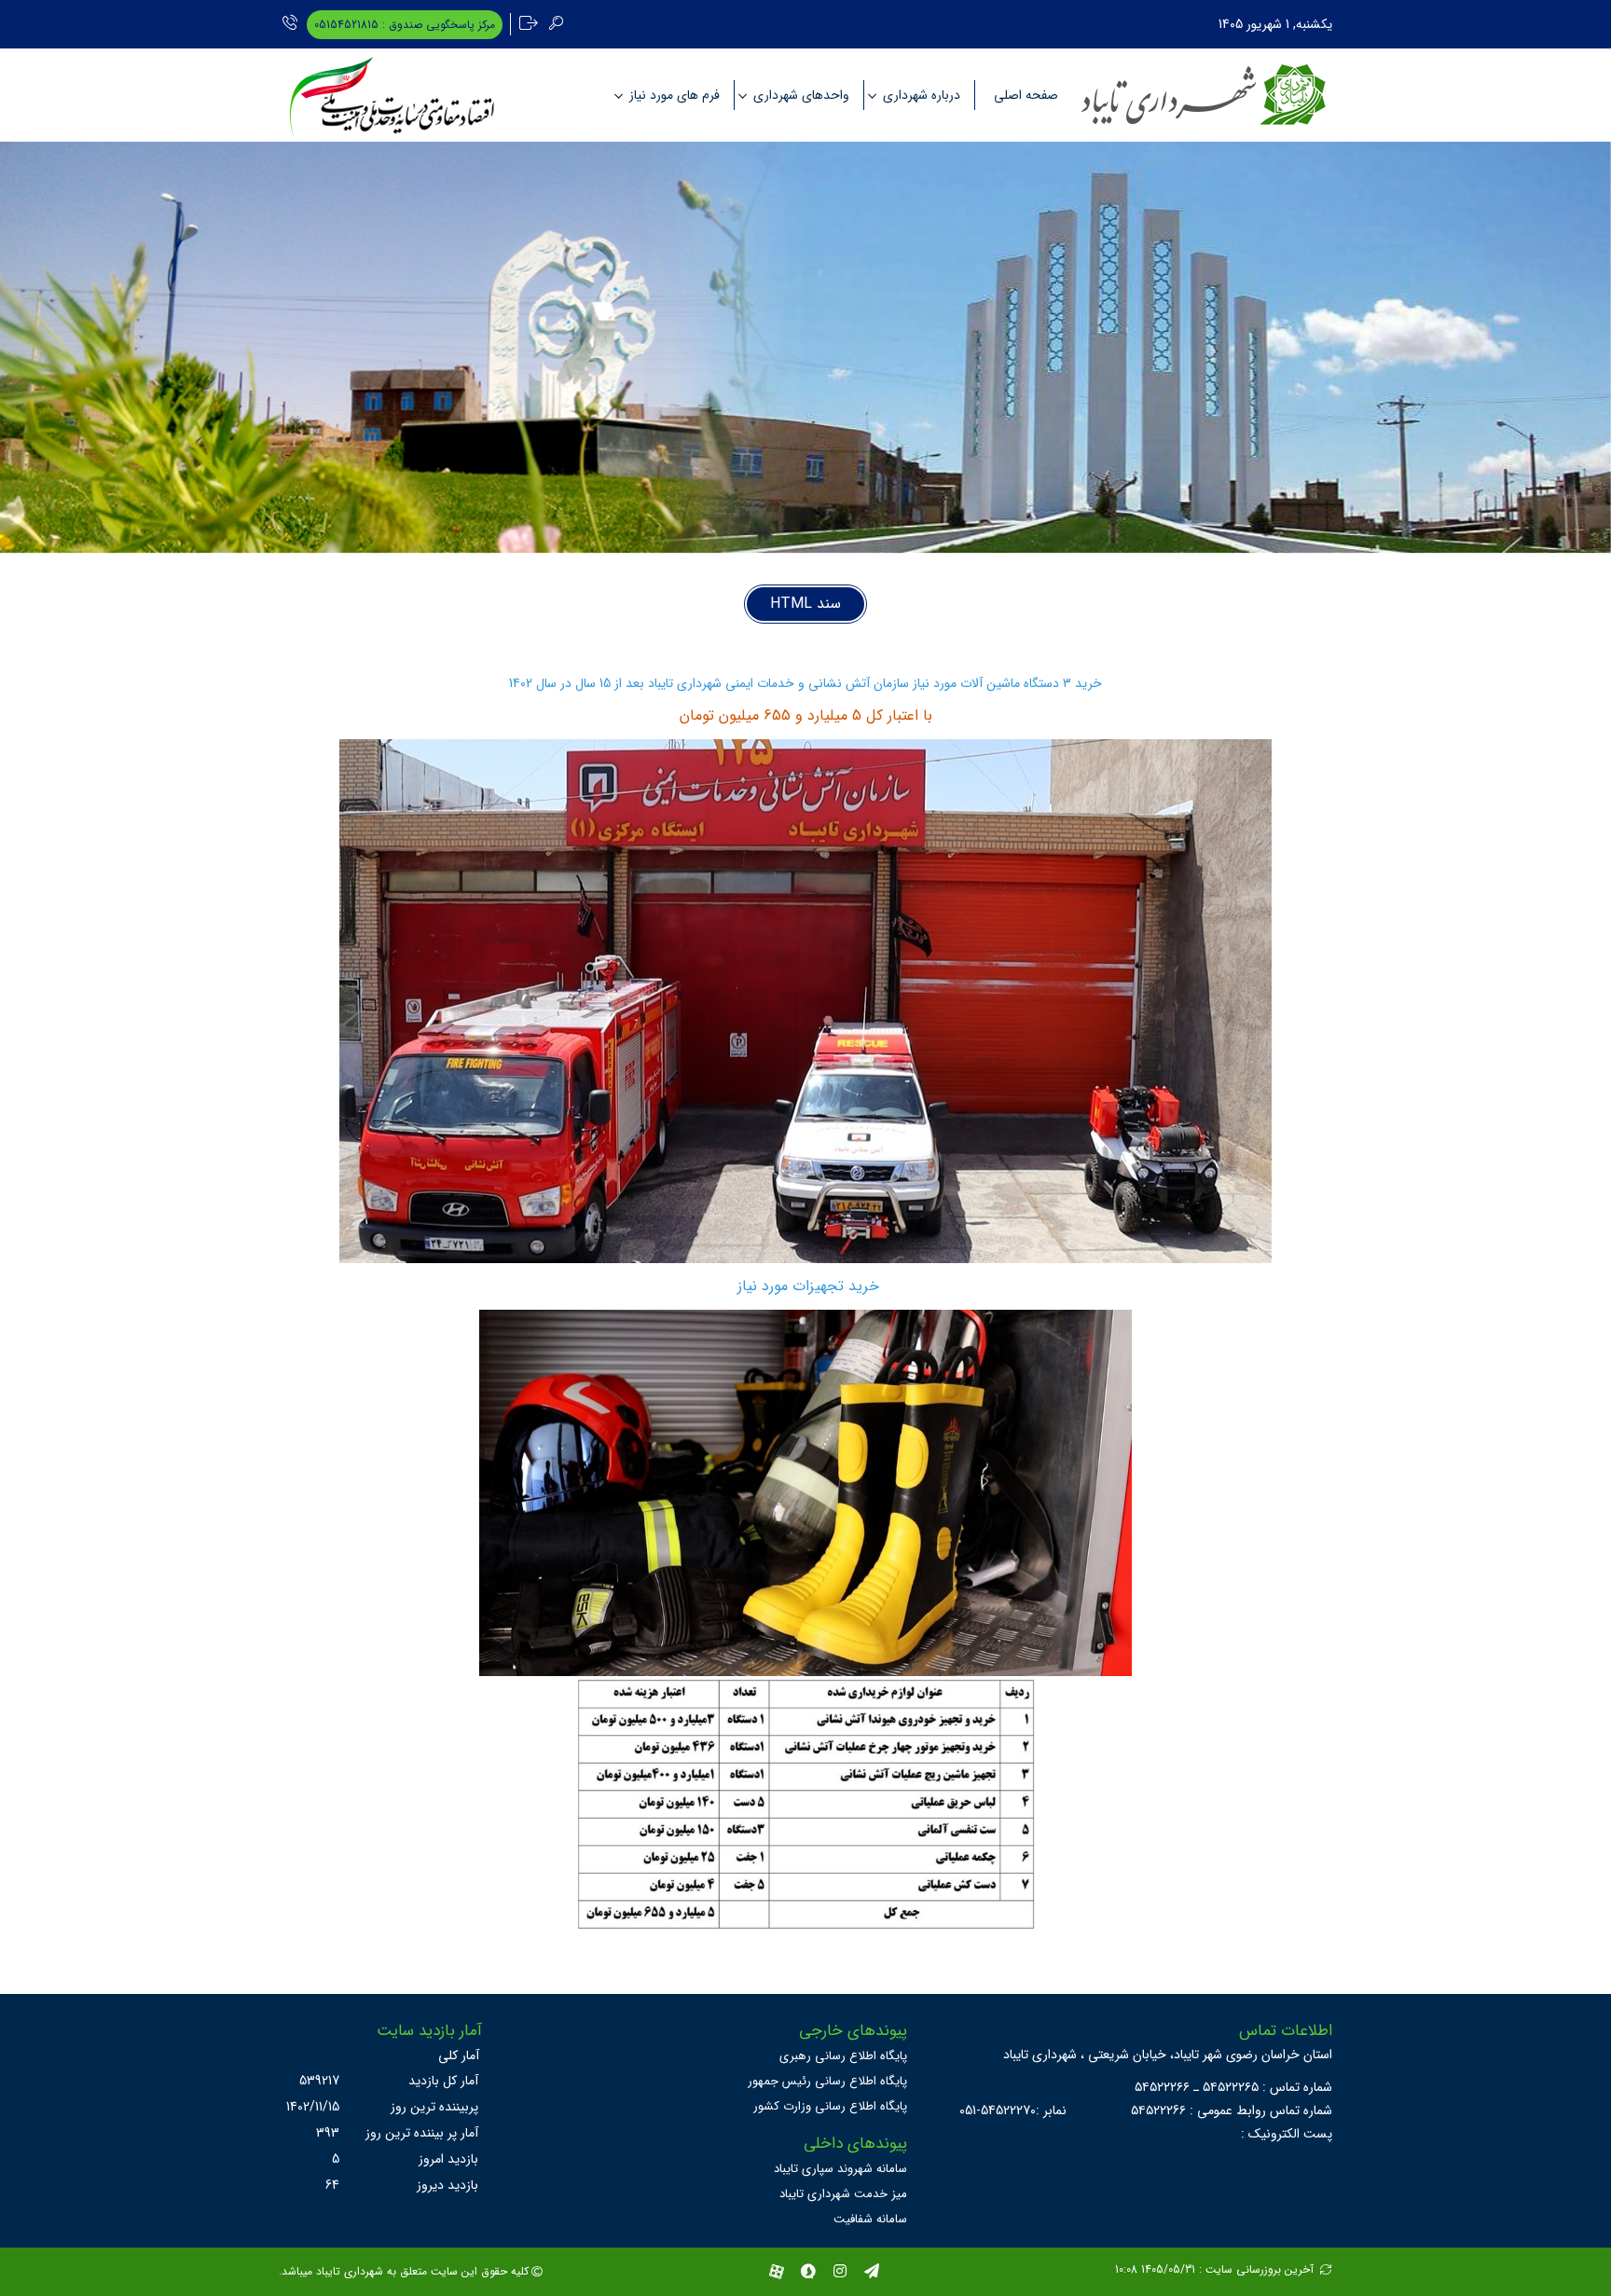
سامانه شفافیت (870, 2219)
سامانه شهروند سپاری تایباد (840, 2169)
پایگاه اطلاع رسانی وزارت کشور (830, 2106)
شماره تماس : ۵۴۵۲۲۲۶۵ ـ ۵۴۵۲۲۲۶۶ (1233, 2087)
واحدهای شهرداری (801, 95)
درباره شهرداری (922, 95)
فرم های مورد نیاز (675, 95)
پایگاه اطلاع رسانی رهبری (843, 2056)
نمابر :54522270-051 (1013, 2110)
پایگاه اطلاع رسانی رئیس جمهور (827, 2081)
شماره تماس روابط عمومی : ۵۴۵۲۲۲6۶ (1232, 2110)
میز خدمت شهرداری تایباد (843, 2194)
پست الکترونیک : (1287, 2134)
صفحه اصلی (1026, 95)
